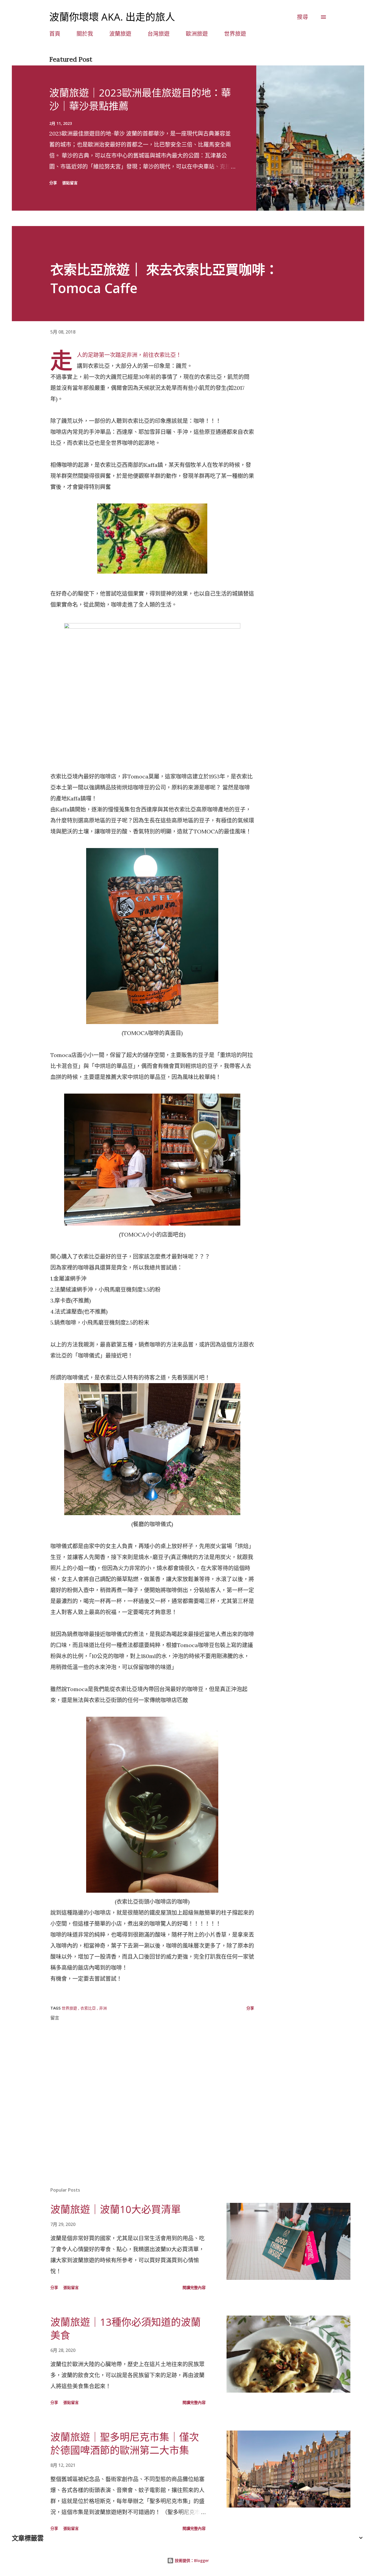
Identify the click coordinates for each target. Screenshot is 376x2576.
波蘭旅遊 (120, 34)
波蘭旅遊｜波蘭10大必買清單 (116, 2209)
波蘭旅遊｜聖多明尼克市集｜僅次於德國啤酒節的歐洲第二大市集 (125, 2444)
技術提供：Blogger (191, 2560)
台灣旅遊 (159, 34)
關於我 (85, 34)
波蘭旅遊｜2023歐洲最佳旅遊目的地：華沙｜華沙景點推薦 (140, 99)
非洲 (103, 2008)
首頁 (55, 34)
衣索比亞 (89, 2008)
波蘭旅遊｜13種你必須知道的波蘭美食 (126, 2329)
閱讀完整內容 (194, 2287)
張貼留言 (70, 183)
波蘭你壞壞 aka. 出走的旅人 (112, 17)
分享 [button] (53, 183)
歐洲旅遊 (197, 34)
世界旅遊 (235, 34)
